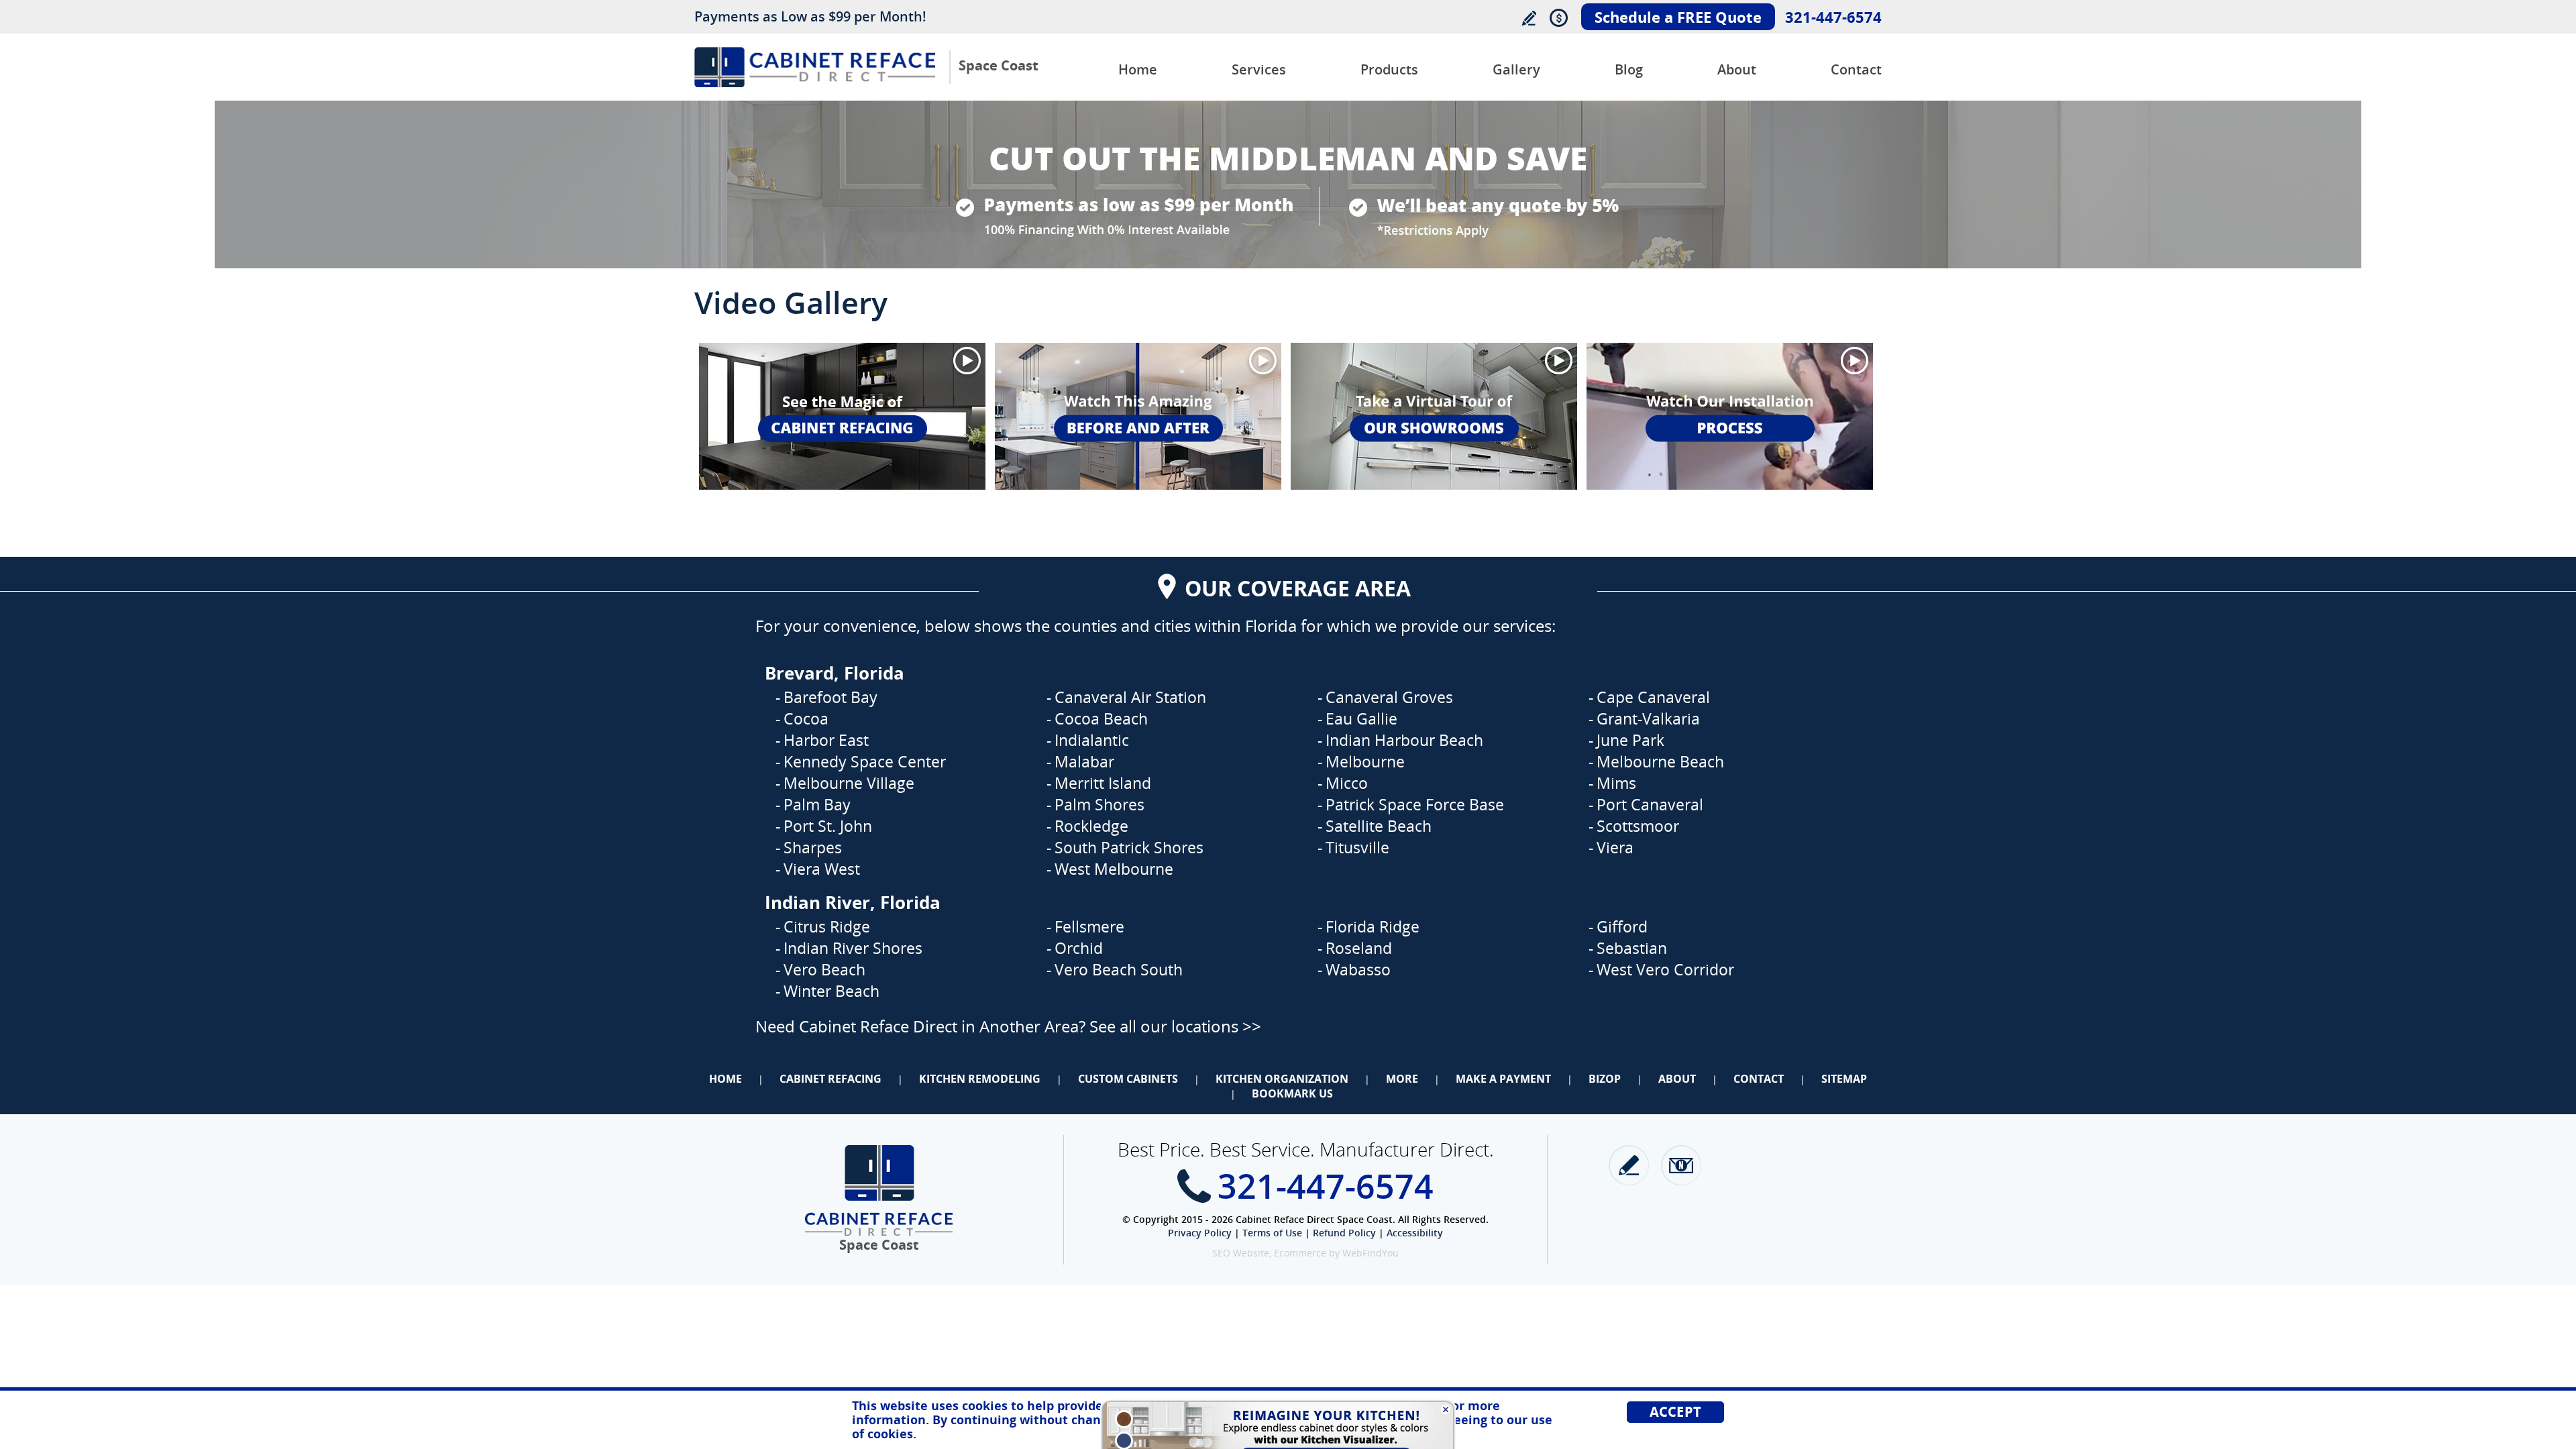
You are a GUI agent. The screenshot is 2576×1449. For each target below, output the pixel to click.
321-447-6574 (1833, 17)
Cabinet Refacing (830, 1079)
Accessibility (1415, 1233)
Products (1389, 69)
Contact (1856, 69)
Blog (1629, 69)
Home (1138, 69)
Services (1259, 69)
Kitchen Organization (1282, 1079)
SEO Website (1241, 1253)
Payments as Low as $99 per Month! (810, 16)
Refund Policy (1344, 1233)
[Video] (842, 416)
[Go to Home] (815, 84)
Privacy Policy (1200, 1233)
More (1402, 1079)
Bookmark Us (1292, 1093)
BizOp (1605, 1079)
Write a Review (1528, 18)
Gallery (1516, 69)
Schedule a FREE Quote (1678, 17)
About (1737, 69)
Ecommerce (1300, 1253)
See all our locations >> (1175, 1026)
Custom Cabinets (1128, 1079)
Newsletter (1681, 1165)
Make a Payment (1503, 1079)
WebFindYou (1371, 1253)
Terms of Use (1272, 1233)
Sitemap (1844, 1079)
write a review (1629, 1165)
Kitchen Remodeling (980, 1079)
